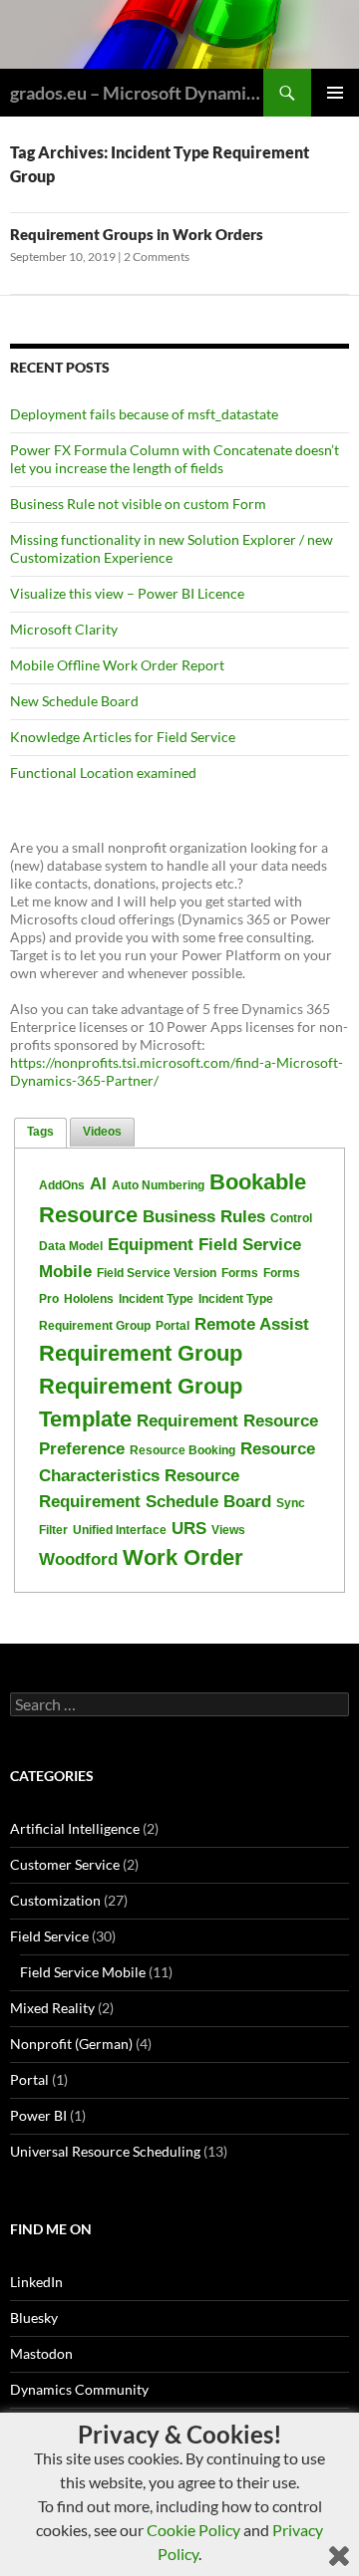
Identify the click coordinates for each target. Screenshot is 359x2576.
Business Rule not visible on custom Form (138, 504)
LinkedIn (36, 2282)
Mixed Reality (52, 2008)
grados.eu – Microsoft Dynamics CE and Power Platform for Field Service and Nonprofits (137, 93)
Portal (29, 2079)
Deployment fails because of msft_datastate (144, 414)
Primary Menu (335, 93)
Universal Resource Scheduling (105, 2151)
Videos (102, 1132)
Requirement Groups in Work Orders (137, 234)
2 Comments (157, 257)
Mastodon (41, 2353)
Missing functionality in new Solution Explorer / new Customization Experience (172, 548)
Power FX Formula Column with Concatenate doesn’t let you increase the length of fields (175, 459)
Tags (40, 1132)
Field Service (49, 1936)
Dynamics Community (79, 2389)
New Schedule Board (74, 701)
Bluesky (34, 2318)
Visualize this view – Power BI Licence (127, 593)
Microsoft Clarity (64, 629)
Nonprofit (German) (71, 2044)
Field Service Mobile (83, 1972)
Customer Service (65, 1864)
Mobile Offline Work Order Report (117, 665)
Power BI (38, 2115)
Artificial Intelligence (75, 1828)
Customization (55, 1900)
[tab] (40, 1133)
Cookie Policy (193, 2530)
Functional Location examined (103, 773)
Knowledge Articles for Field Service (123, 737)
